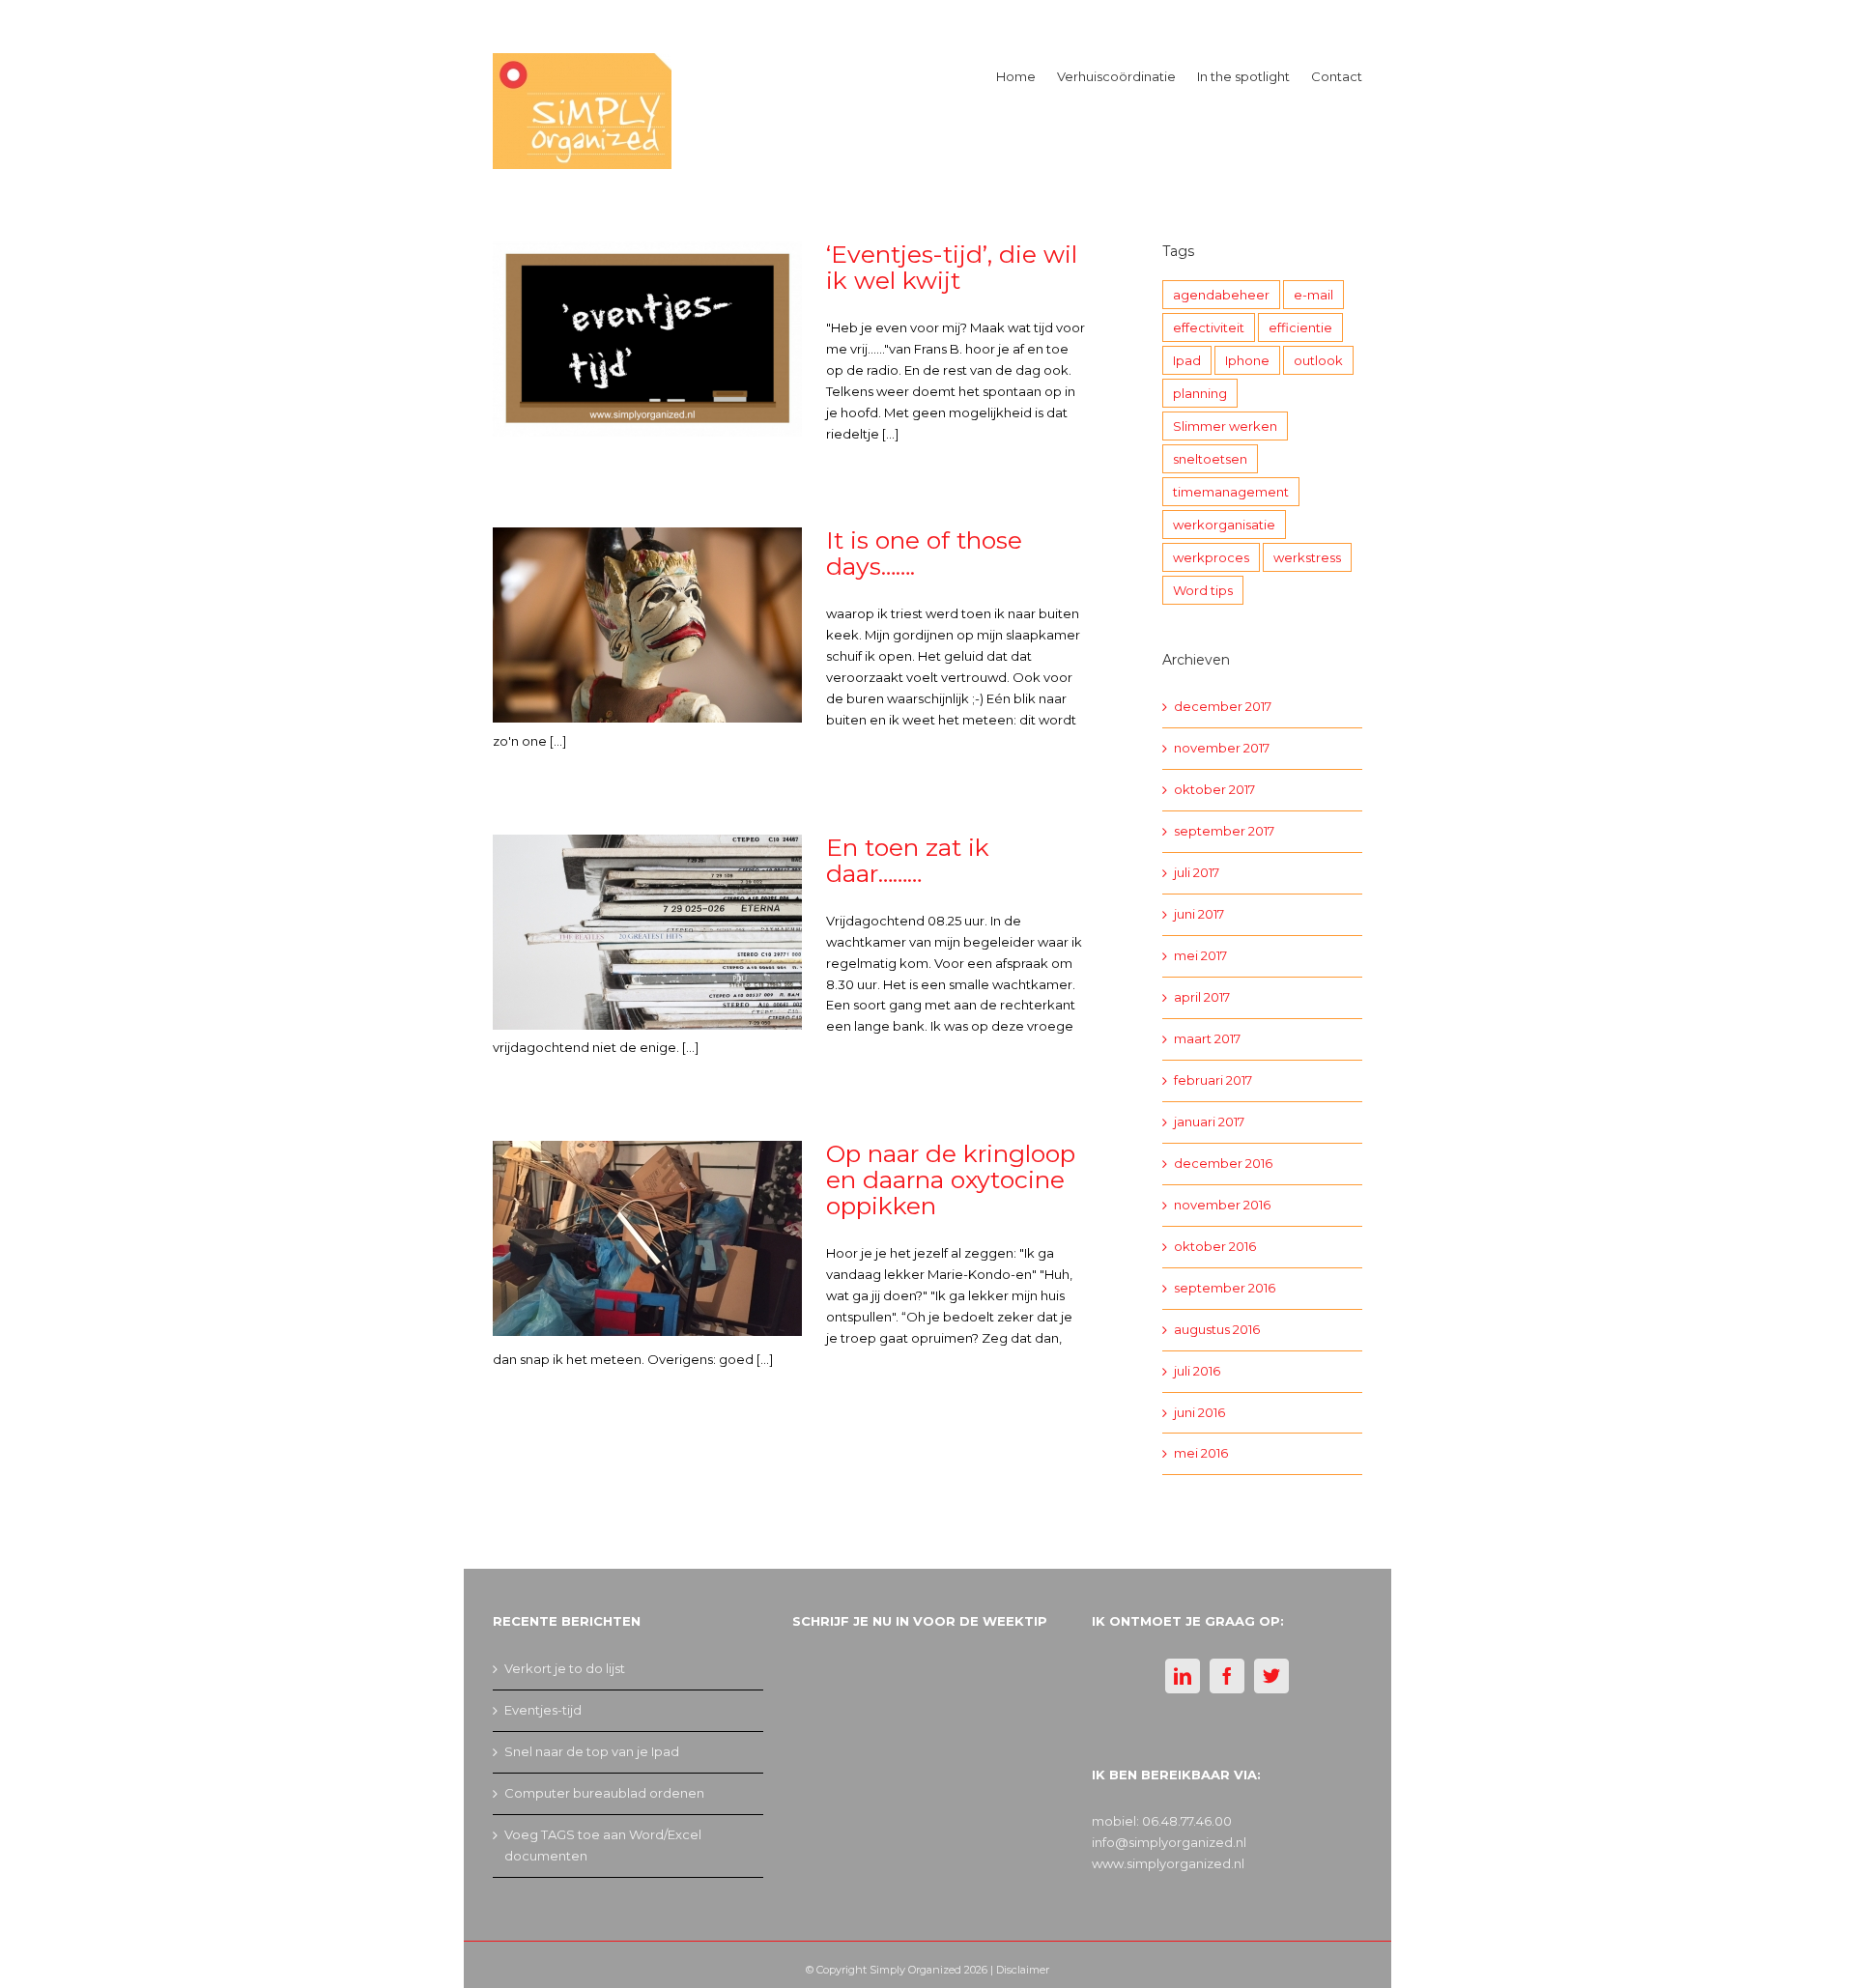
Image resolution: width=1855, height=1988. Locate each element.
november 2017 (1222, 748)
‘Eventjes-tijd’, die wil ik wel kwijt (952, 267)
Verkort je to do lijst (565, 1668)
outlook (1318, 360)
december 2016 (1223, 1163)
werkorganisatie (1224, 525)
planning (1200, 393)
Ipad (1187, 360)
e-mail (1313, 295)
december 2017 (1223, 706)
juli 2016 (1197, 1371)
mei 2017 (1200, 955)
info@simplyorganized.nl (1169, 1842)
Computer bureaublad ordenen (604, 1793)
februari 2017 (1213, 1080)
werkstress (1307, 557)
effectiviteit (1209, 327)
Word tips (1203, 590)
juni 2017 (1199, 914)
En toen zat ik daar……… (908, 860)
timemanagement (1231, 492)
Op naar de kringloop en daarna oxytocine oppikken (951, 1179)
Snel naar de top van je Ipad (592, 1751)
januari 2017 (1209, 1122)
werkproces (1211, 557)
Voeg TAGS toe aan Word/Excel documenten (603, 1845)
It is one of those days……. (924, 553)
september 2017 (1224, 831)
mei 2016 (1201, 1453)
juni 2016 (1199, 1412)
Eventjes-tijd (543, 1710)
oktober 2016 (1215, 1246)
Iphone (1247, 360)
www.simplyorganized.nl (1168, 1863)
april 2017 (1202, 997)
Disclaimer (1023, 1970)
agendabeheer (1221, 295)
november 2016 (1222, 1205)
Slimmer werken (1225, 426)
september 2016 (1225, 1288)
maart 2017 (1207, 1038)
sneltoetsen (1210, 459)
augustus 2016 (1217, 1329)
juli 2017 (1197, 872)
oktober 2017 (1214, 789)
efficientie (1300, 327)
